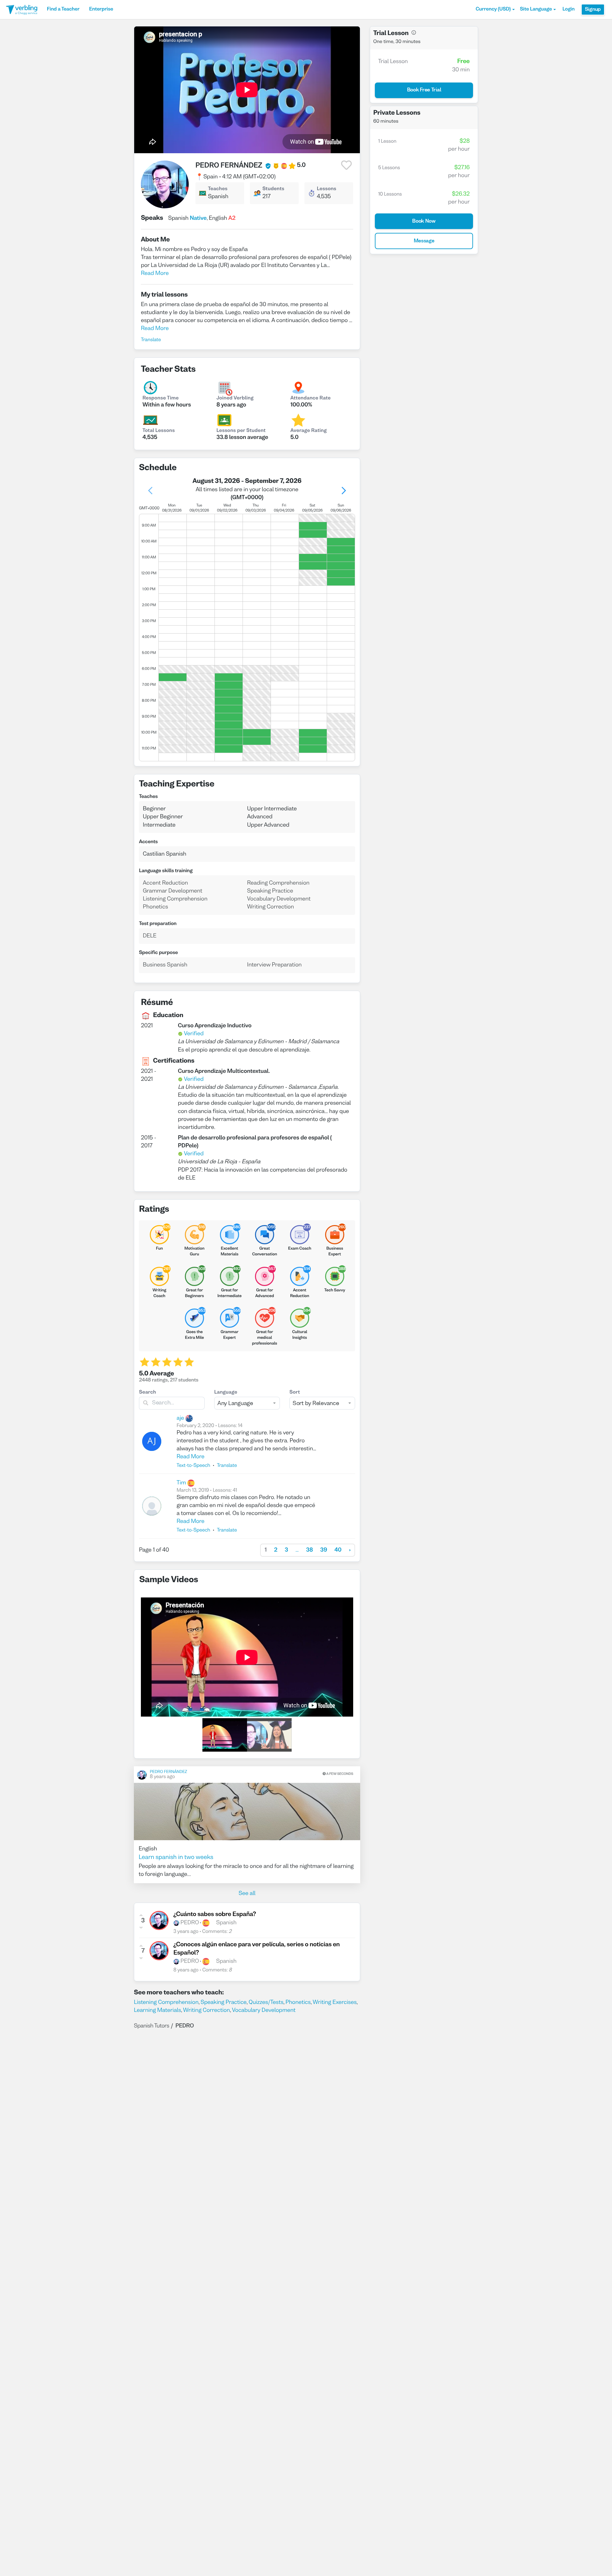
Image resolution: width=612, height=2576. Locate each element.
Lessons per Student (241, 431)
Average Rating (309, 431)
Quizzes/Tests (266, 2002)
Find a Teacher (63, 10)
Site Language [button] (536, 10)
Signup (593, 10)
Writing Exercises (335, 2002)
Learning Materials (157, 2010)
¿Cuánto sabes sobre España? (215, 1915)
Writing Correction (206, 2010)
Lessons (327, 189)
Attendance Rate (310, 398)
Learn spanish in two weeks (176, 1858)
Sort (295, 1393)
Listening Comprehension (166, 2002)
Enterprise (101, 10)
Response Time (161, 398)
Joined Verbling (235, 398)
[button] (495, 10)
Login (568, 10)
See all (247, 1894)
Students (273, 189)
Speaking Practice (223, 2002)
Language (226, 1393)
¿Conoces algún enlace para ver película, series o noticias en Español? (257, 1949)
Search (148, 1393)
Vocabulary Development (264, 2010)
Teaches (218, 189)
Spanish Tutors (152, 2026)
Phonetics (298, 2002)
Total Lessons (159, 431)
